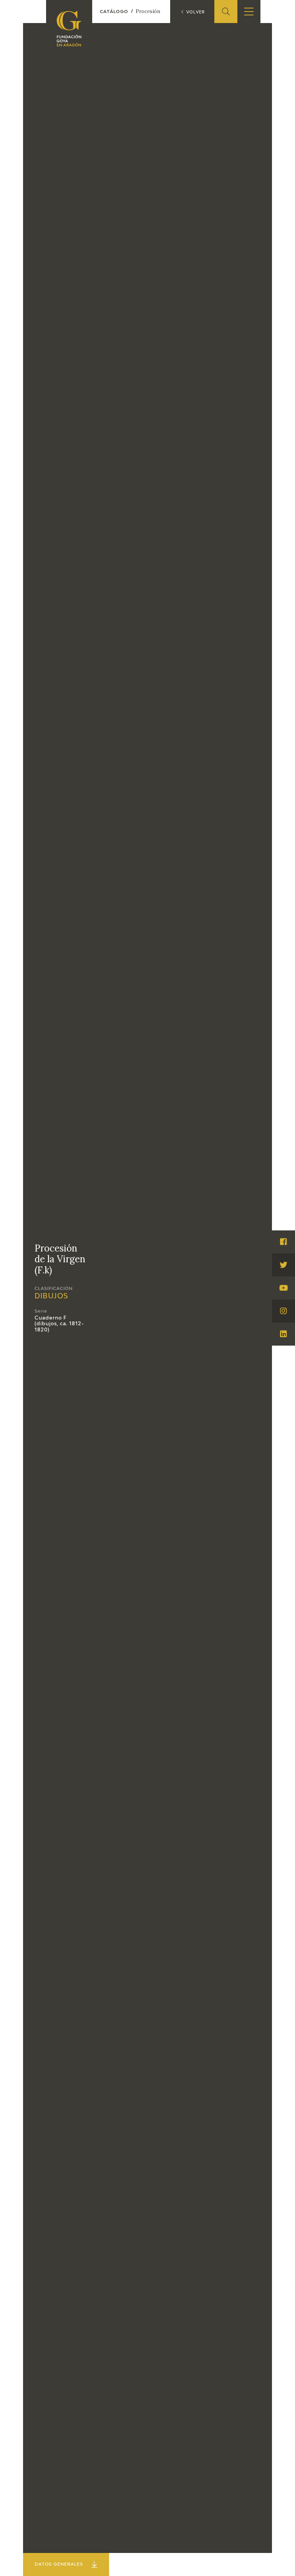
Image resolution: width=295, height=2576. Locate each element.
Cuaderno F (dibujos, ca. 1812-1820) (59, 1324)
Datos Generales (59, 2564)
